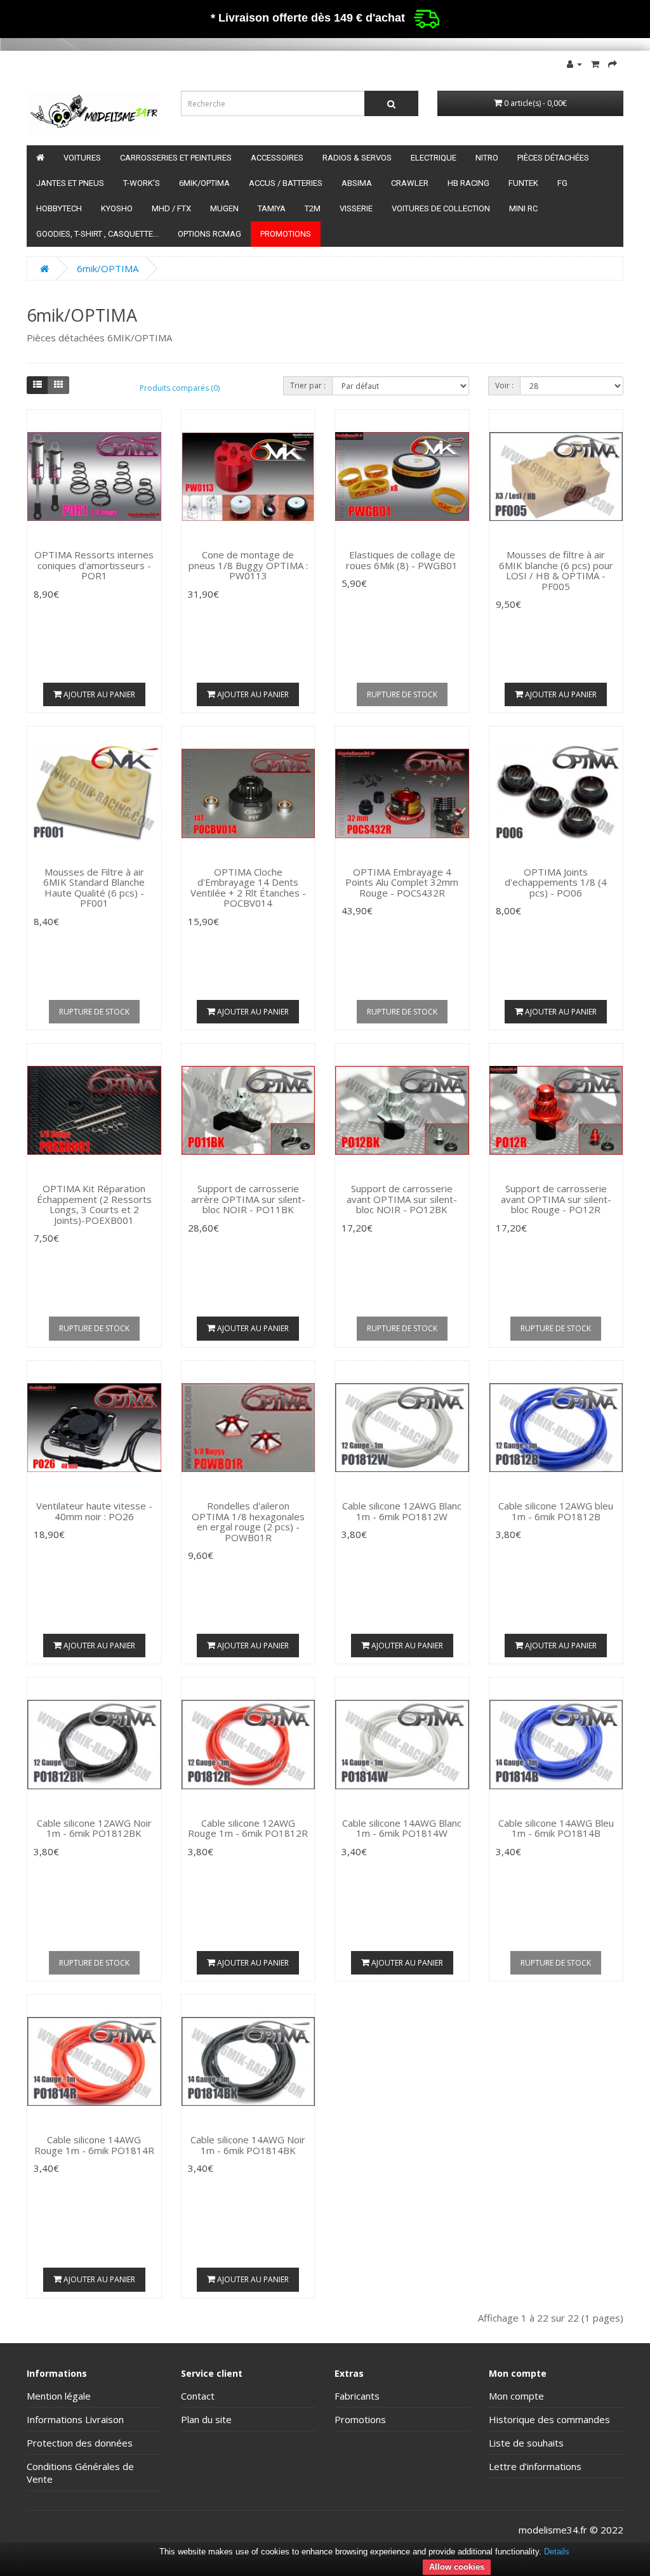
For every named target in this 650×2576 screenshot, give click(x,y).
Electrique (434, 158)
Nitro (487, 158)
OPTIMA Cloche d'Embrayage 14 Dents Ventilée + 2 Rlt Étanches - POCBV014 (248, 888)
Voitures (82, 158)
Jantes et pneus (70, 183)
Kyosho (117, 208)
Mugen (224, 208)
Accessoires (277, 158)
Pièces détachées (553, 158)
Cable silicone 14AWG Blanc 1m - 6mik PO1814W (402, 1828)
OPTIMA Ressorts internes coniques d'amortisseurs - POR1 (94, 565)
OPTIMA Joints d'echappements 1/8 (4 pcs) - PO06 (556, 882)
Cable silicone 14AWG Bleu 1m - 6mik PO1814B (556, 1828)
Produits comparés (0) (180, 388)
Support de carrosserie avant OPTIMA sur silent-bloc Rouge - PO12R (556, 1199)
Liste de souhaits (526, 2443)
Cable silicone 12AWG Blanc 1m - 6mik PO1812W (402, 1511)
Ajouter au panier (98, 694)
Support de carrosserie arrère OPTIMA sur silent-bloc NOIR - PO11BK (248, 1199)
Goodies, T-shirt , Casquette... (97, 234)
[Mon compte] (574, 63)
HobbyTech (59, 208)
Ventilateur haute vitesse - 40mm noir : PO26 (94, 1511)
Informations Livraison (75, 2419)
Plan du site (206, 2419)
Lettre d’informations (535, 2466)
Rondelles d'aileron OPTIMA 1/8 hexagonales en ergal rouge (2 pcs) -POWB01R (248, 1521)
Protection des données (80, 2443)
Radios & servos (357, 158)
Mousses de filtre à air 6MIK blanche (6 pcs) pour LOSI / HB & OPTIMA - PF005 (556, 570)
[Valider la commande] (613, 63)
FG (562, 183)
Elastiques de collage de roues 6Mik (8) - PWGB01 (402, 560)
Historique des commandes (549, 2419)
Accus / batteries (286, 183)
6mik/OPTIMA (204, 183)
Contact (198, 2396)
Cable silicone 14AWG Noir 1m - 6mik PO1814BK (248, 2145)
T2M (313, 208)
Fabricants (357, 2396)
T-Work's (142, 183)
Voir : (504, 385)
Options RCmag (209, 234)
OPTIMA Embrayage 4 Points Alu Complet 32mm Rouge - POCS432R (402, 882)
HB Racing (468, 183)
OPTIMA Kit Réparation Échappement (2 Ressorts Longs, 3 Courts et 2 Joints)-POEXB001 (94, 1204)
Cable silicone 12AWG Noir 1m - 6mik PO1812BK (94, 1828)
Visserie (356, 208)
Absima (357, 183)
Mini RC (523, 208)
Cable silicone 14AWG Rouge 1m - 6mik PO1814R (94, 2145)
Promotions (286, 234)
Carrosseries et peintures (176, 158)
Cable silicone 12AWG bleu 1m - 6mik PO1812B (556, 1511)
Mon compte (516, 2396)
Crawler (410, 183)
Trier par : (308, 385)
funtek (523, 183)
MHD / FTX (171, 208)
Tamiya (272, 208)
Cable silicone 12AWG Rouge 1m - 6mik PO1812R (248, 1828)
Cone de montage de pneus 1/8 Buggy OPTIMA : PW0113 (248, 565)
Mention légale (59, 2396)
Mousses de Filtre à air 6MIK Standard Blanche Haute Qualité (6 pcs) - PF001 (94, 888)
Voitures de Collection (441, 208)
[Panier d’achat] (595, 63)
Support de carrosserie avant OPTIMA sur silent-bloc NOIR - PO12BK (402, 1199)
